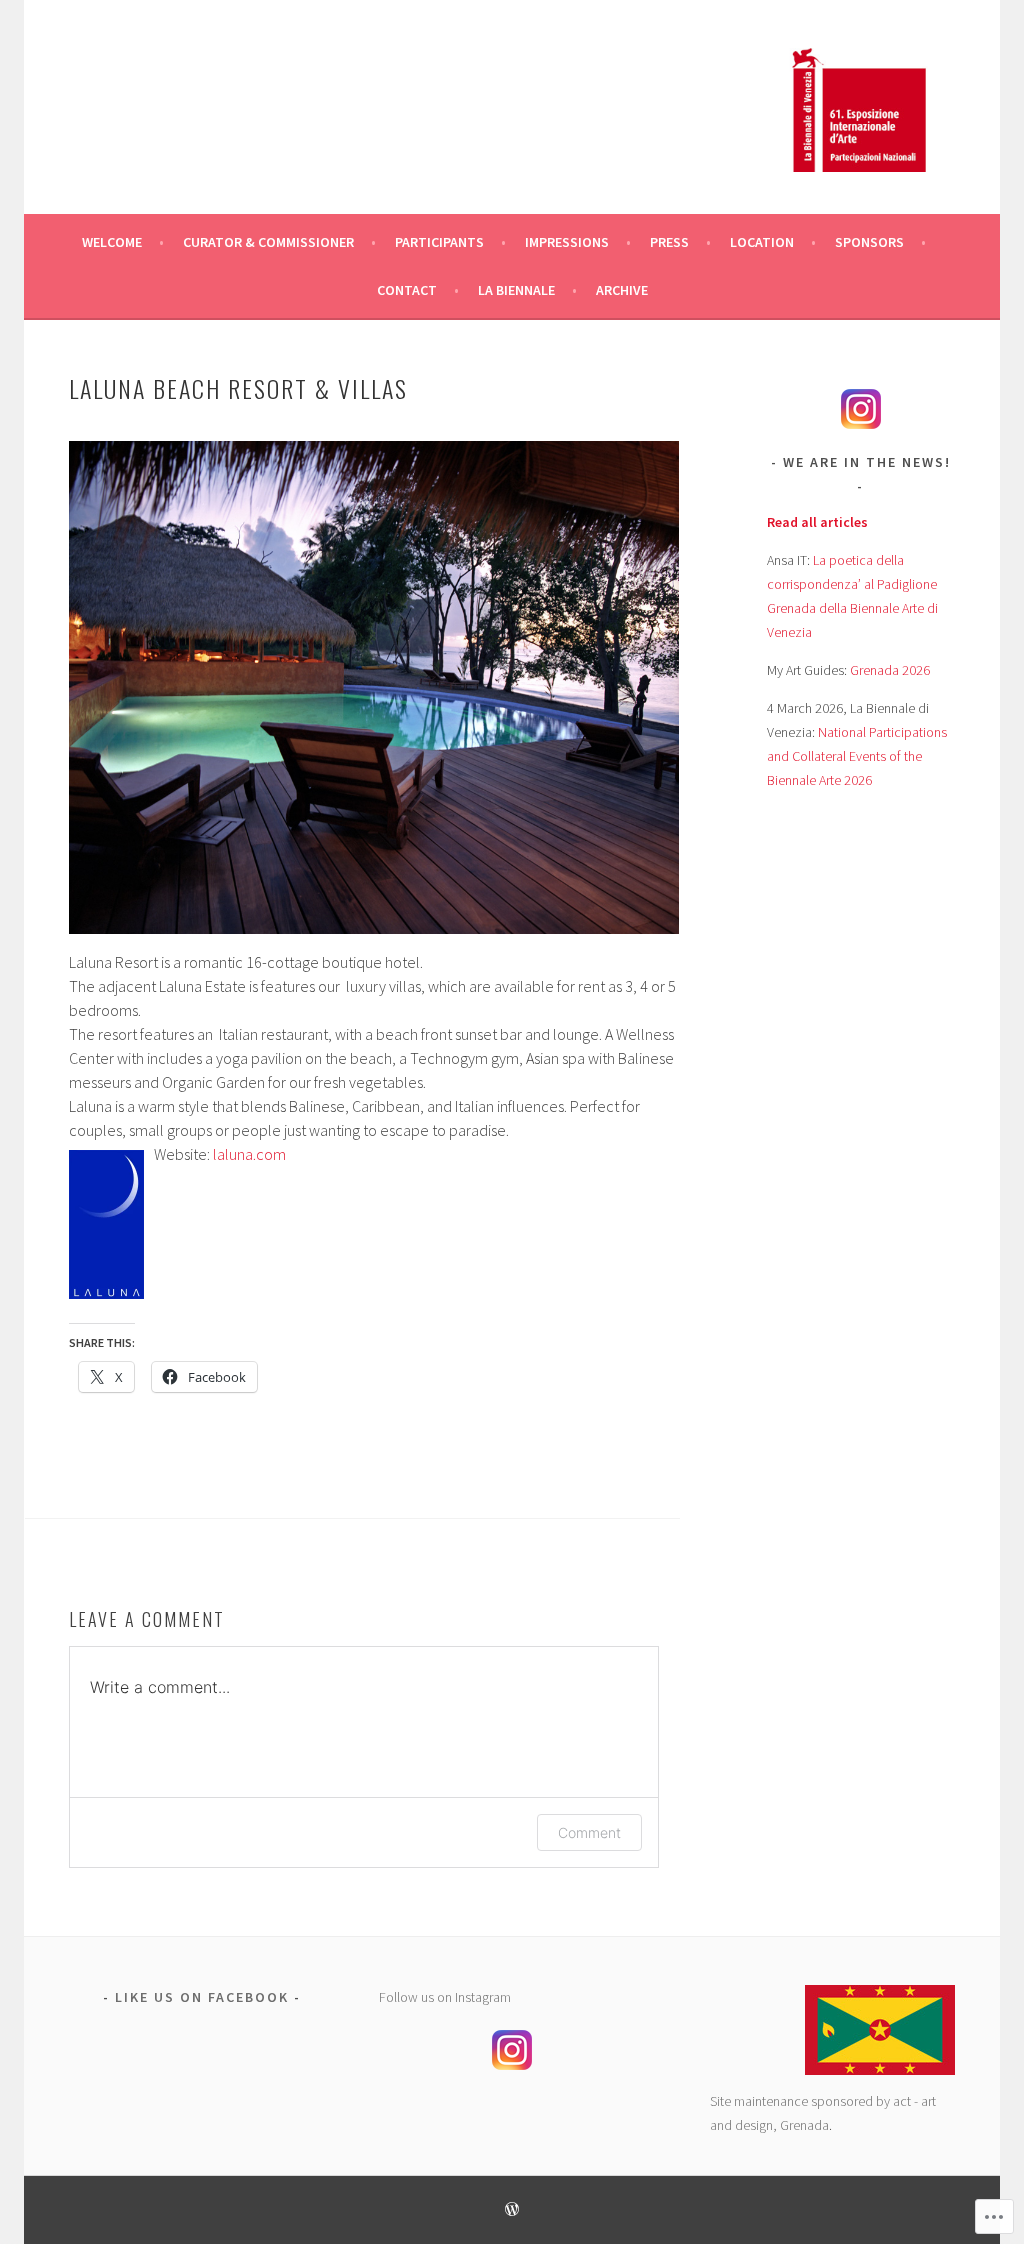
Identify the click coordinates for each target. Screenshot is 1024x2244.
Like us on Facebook (202, 1997)
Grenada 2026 (890, 670)
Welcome (112, 242)
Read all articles (817, 522)
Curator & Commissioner (268, 242)
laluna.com (249, 1154)
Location (762, 242)
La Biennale (516, 290)
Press (669, 242)
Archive (622, 290)
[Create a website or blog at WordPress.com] (512, 2210)
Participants (439, 242)
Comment (589, 1832)
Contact (407, 290)
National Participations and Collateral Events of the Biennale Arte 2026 (857, 756)
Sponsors (869, 242)
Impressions (567, 242)
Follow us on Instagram (445, 1997)
